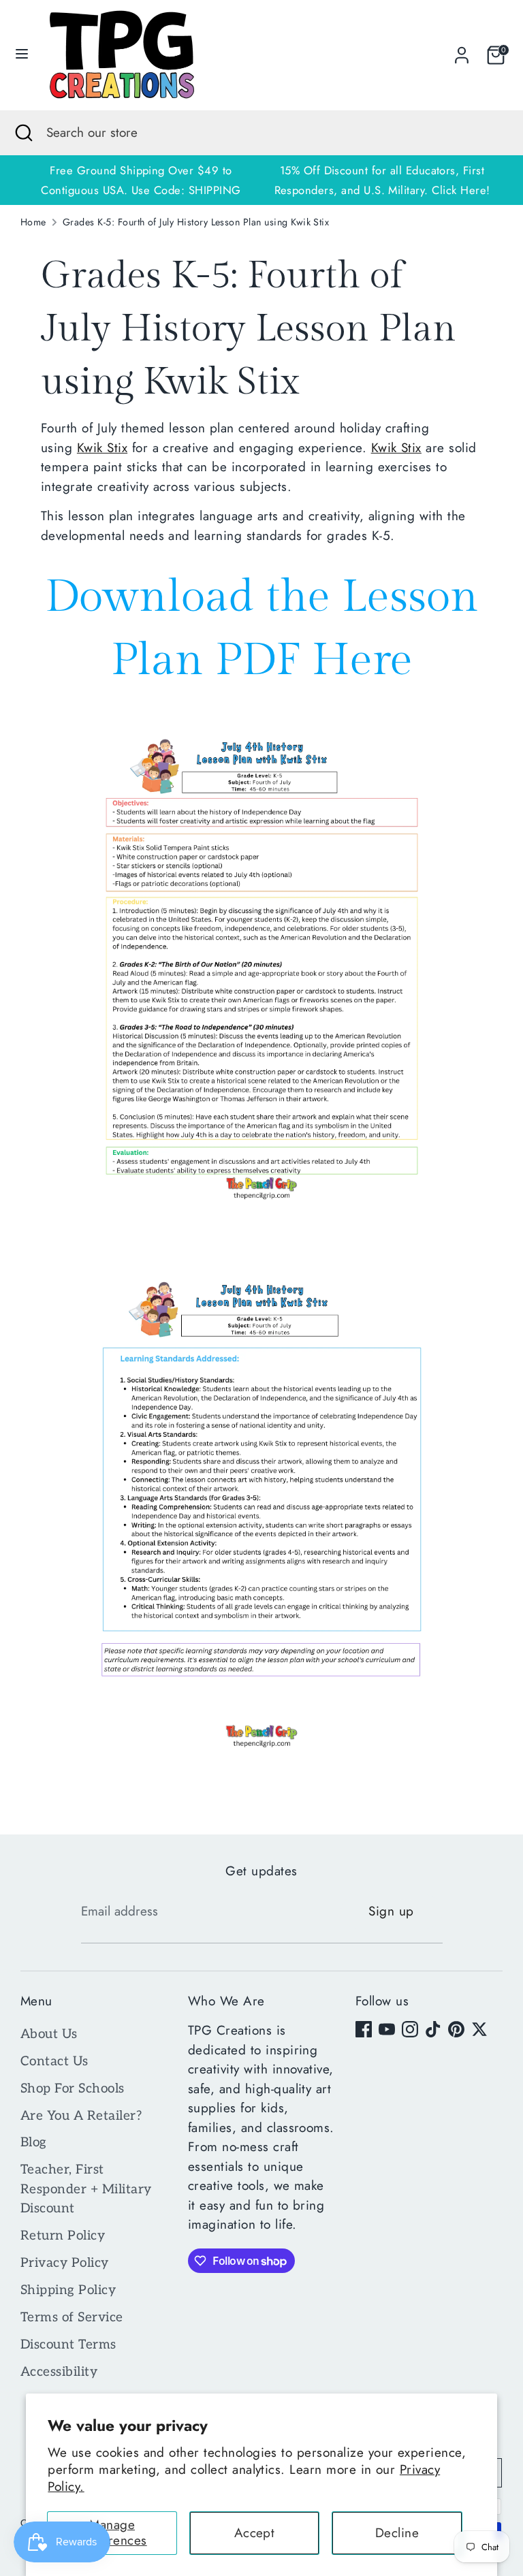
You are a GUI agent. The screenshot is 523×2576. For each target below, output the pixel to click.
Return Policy (63, 2236)
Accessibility (59, 2372)
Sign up (391, 1911)
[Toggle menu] (22, 55)
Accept (255, 2533)
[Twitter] (479, 2029)
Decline (397, 2533)
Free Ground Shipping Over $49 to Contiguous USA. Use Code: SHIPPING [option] (141, 180)
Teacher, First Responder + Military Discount (86, 2189)
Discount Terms (68, 2345)
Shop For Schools (73, 2089)
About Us (49, 2034)
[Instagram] (410, 2029)
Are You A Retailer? (81, 2116)
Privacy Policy (65, 2263)
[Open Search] (23, 133)
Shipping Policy (68, 2290)
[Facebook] (364, 2029)
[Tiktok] (433, 2029)
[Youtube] (387, 2029)
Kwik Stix (102, 448)
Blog (34, 2143)
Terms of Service (72, 2318)
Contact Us (54, 2062)
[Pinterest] (456, 2029)
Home (33, 222)
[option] (382, 180)
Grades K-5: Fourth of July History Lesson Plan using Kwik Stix (196, 222)
